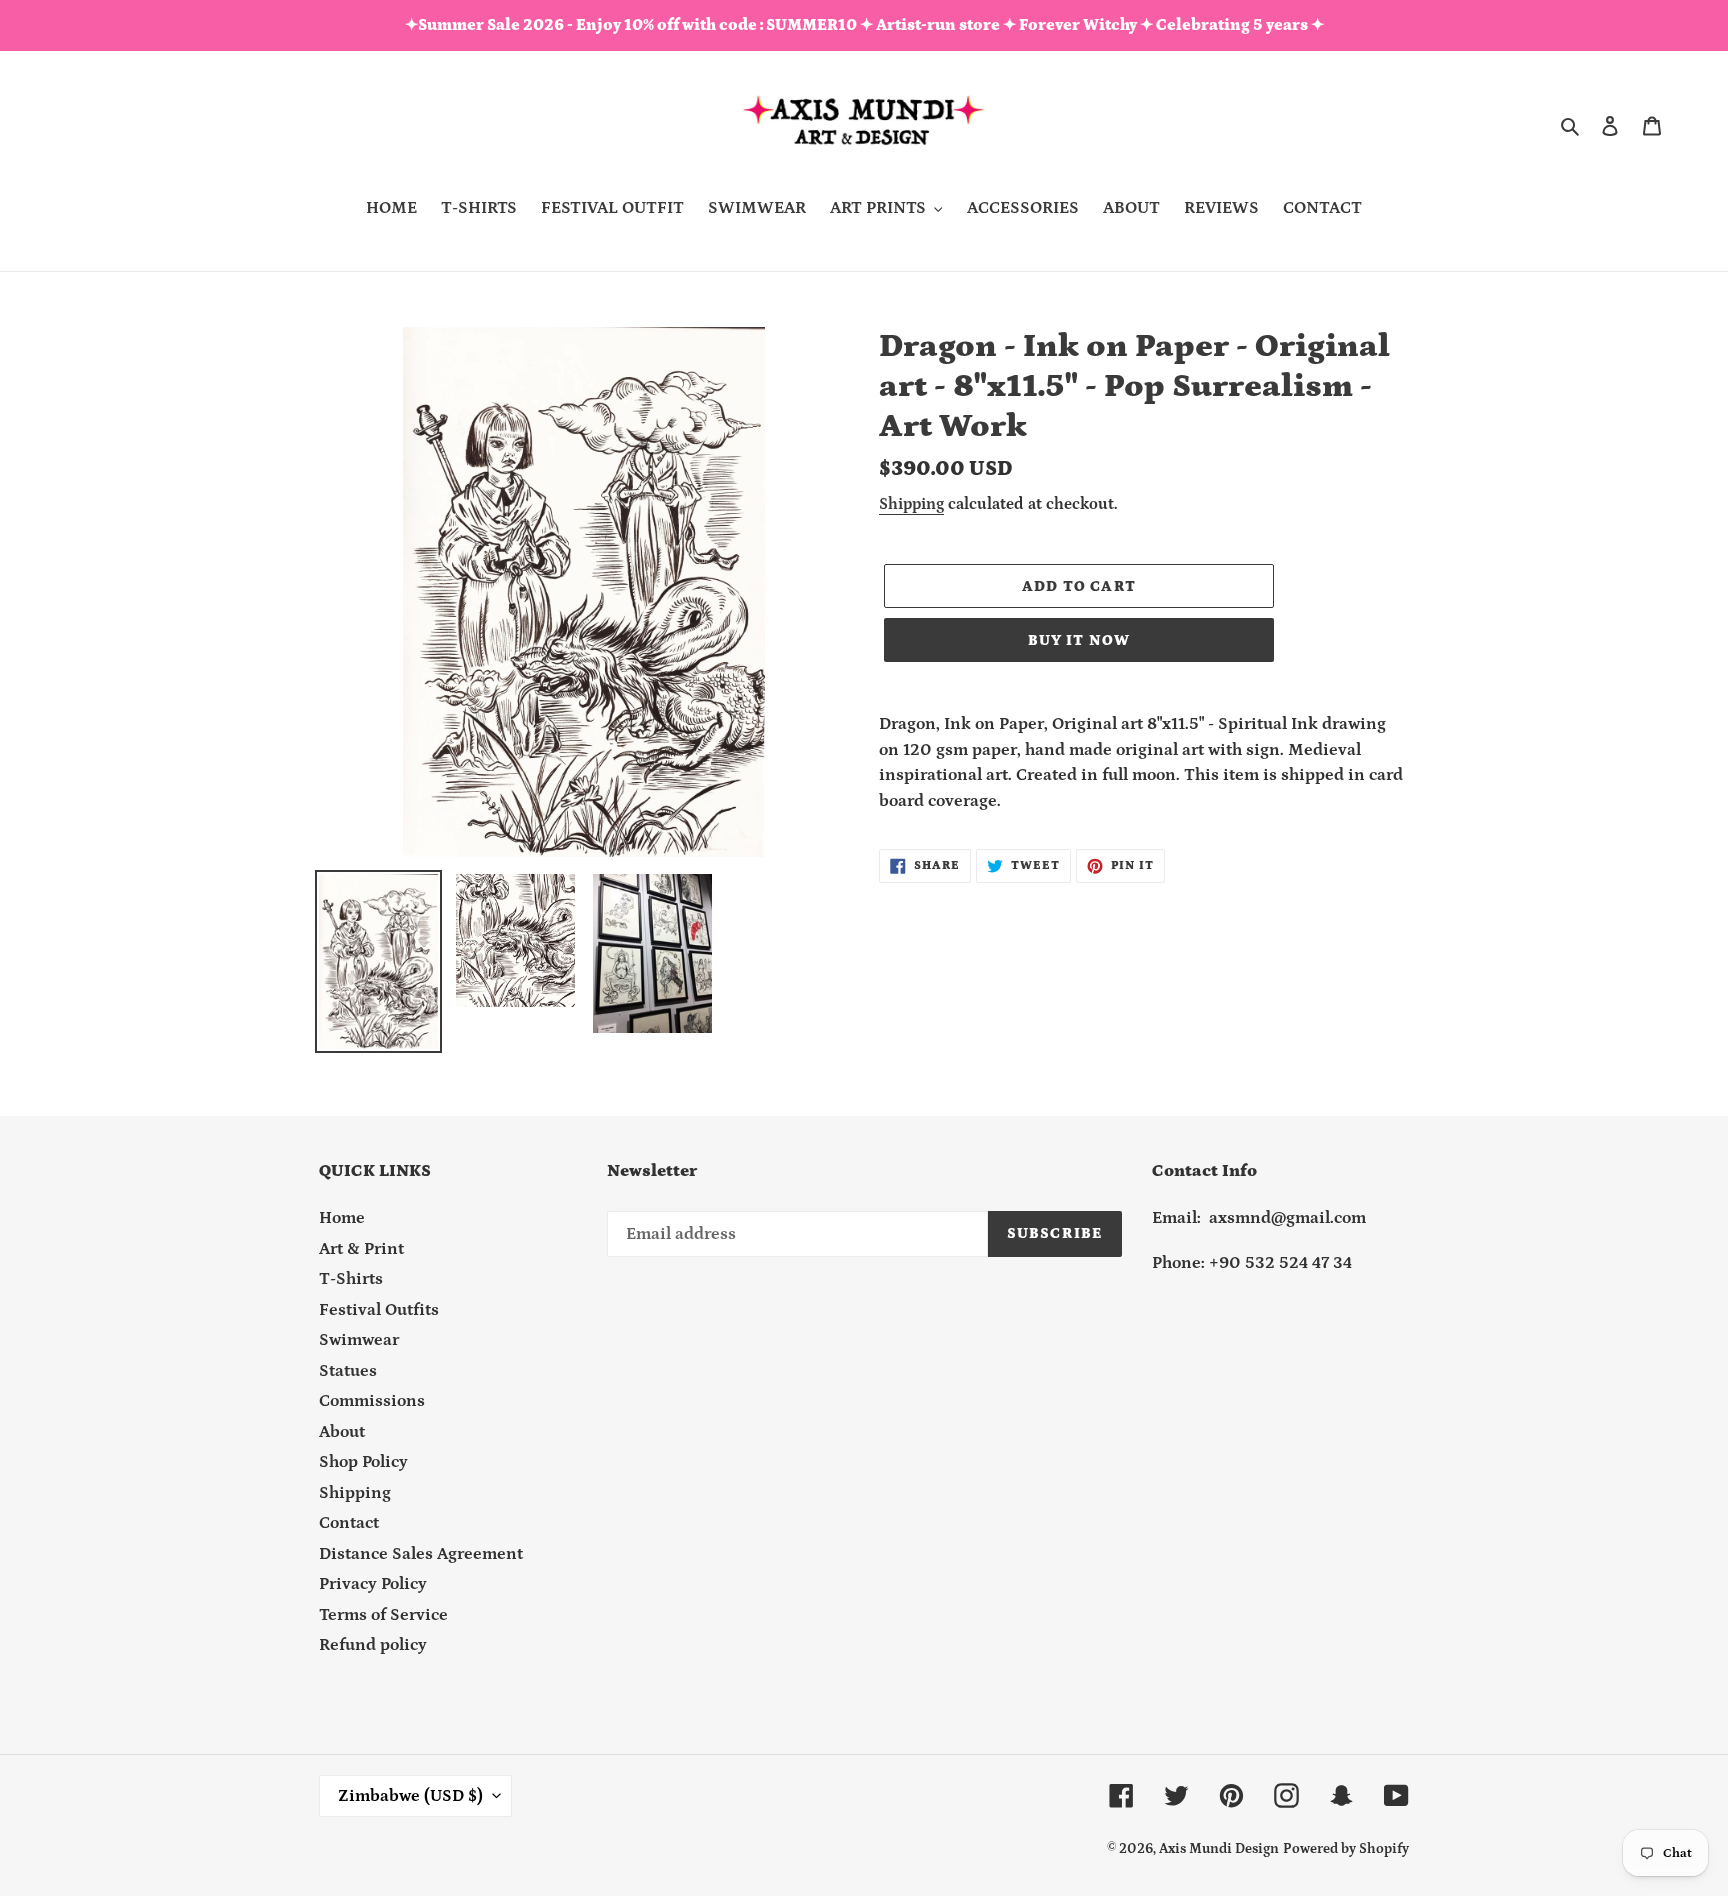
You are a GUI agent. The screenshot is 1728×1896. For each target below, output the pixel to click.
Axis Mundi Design (1219, 1849)
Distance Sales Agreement (421, 1554)
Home (342, 1218)
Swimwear (359, 1340)
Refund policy (373, 1645)
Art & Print (361, 1249)
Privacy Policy (373, 1584)
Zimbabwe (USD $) (410, 1796)
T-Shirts (351, 1279)
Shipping (911, 504)
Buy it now (1079, 640)
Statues (348, 1371)
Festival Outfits (379, 1310)
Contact (349, 1523)
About (342, 1432)
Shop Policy (363, 1462)
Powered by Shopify (1346, 1849)
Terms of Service (383, 1615)
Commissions (372, 1401)
